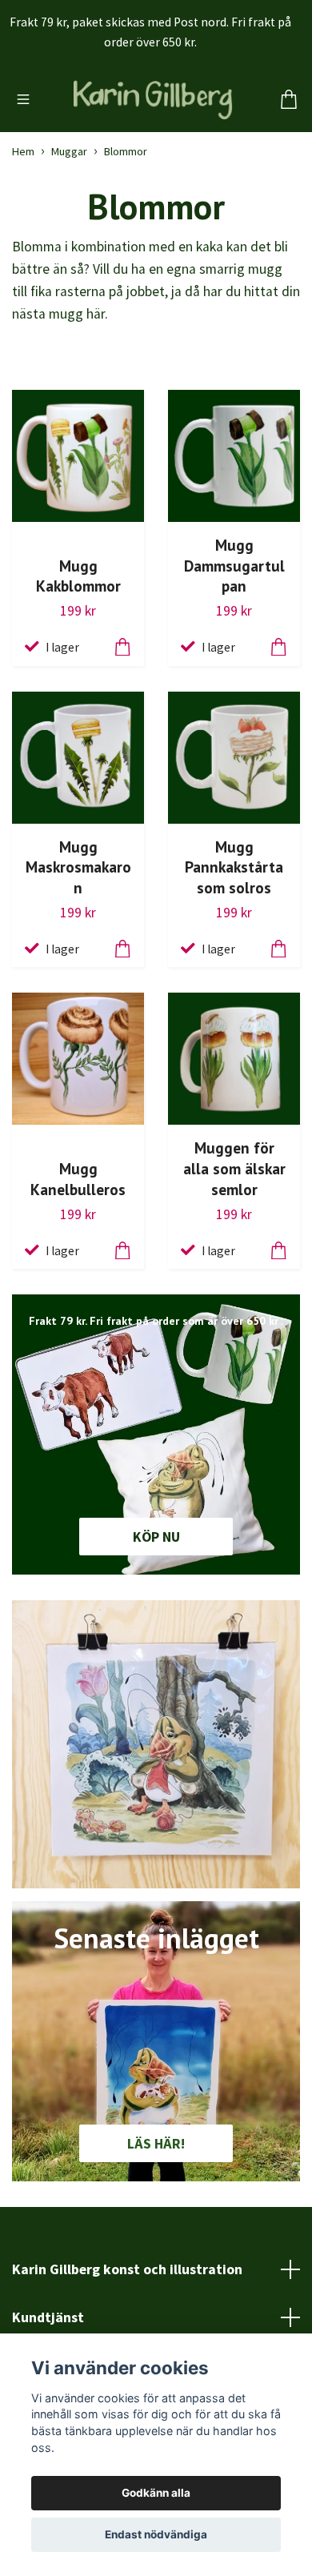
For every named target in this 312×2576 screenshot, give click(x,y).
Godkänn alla (156, 2493)
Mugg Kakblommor (78, 651)
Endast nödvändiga (156, 2534)
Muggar (69, 227)
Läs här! (156, 2219)
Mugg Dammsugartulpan (234, 641)
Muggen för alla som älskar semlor (234, 1244)
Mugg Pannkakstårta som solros (234, 943)
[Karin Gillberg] (156, 138)
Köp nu (156, 1612)
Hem (23, 227)
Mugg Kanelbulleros (78, 1254)
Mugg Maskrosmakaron (78, 943)
